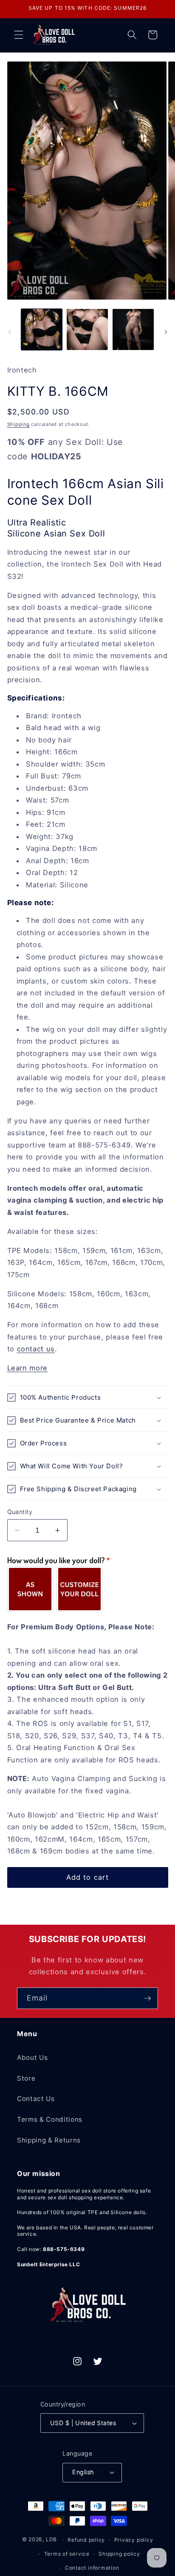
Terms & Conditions (50, 2119)
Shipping (18, 424)
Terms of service (67, 2554)
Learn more (28, 1368)
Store (26, 2078)
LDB (51, 2540)
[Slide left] (9, 332)
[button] (19, 35)
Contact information (92, 2568)
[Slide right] (166, 332)
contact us (36, 1349)
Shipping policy (119, 2554)
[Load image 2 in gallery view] (87, 329)
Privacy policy (134, 2540)
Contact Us (36, 2099)
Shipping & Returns (49, 2140)
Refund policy (86, 2540)
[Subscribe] (147, 1998)
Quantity (20, 1512)
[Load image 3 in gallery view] (133, 329)
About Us (32, 2058)
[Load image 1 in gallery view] (42, 329)
